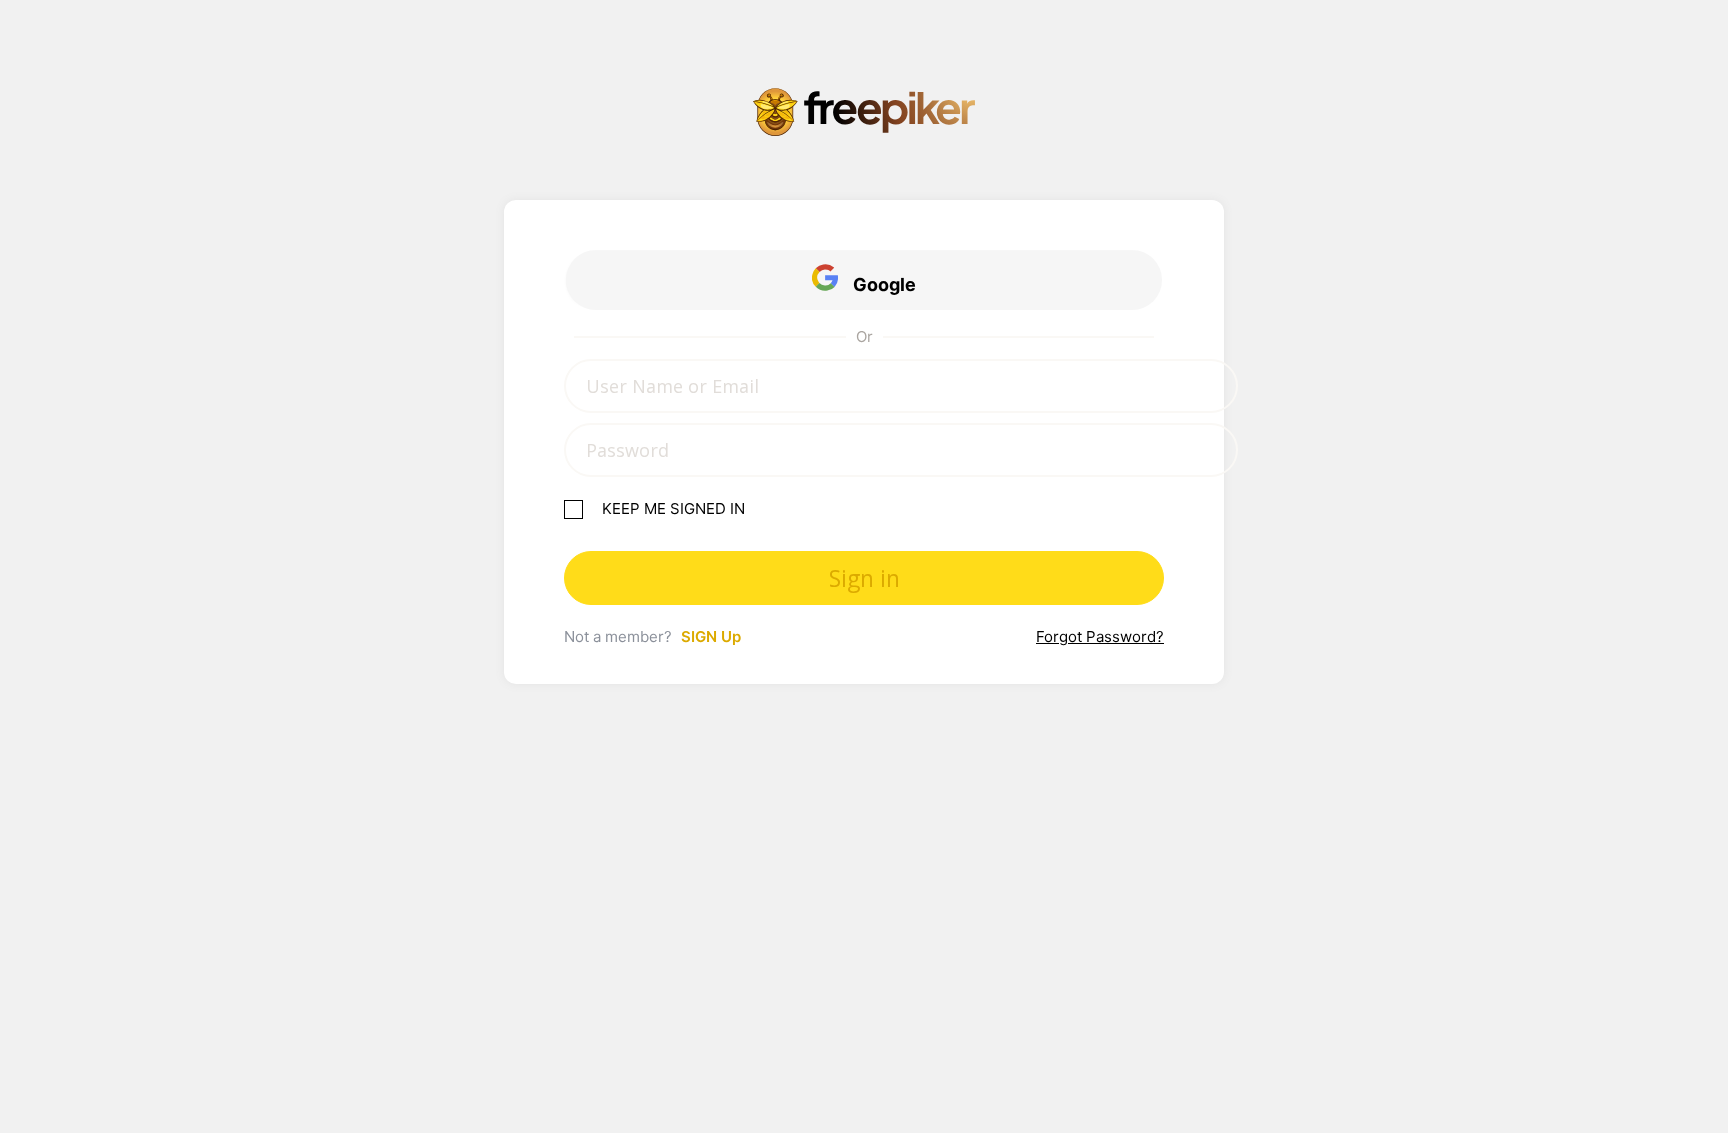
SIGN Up (711, 636)
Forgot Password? (1100, 636)
